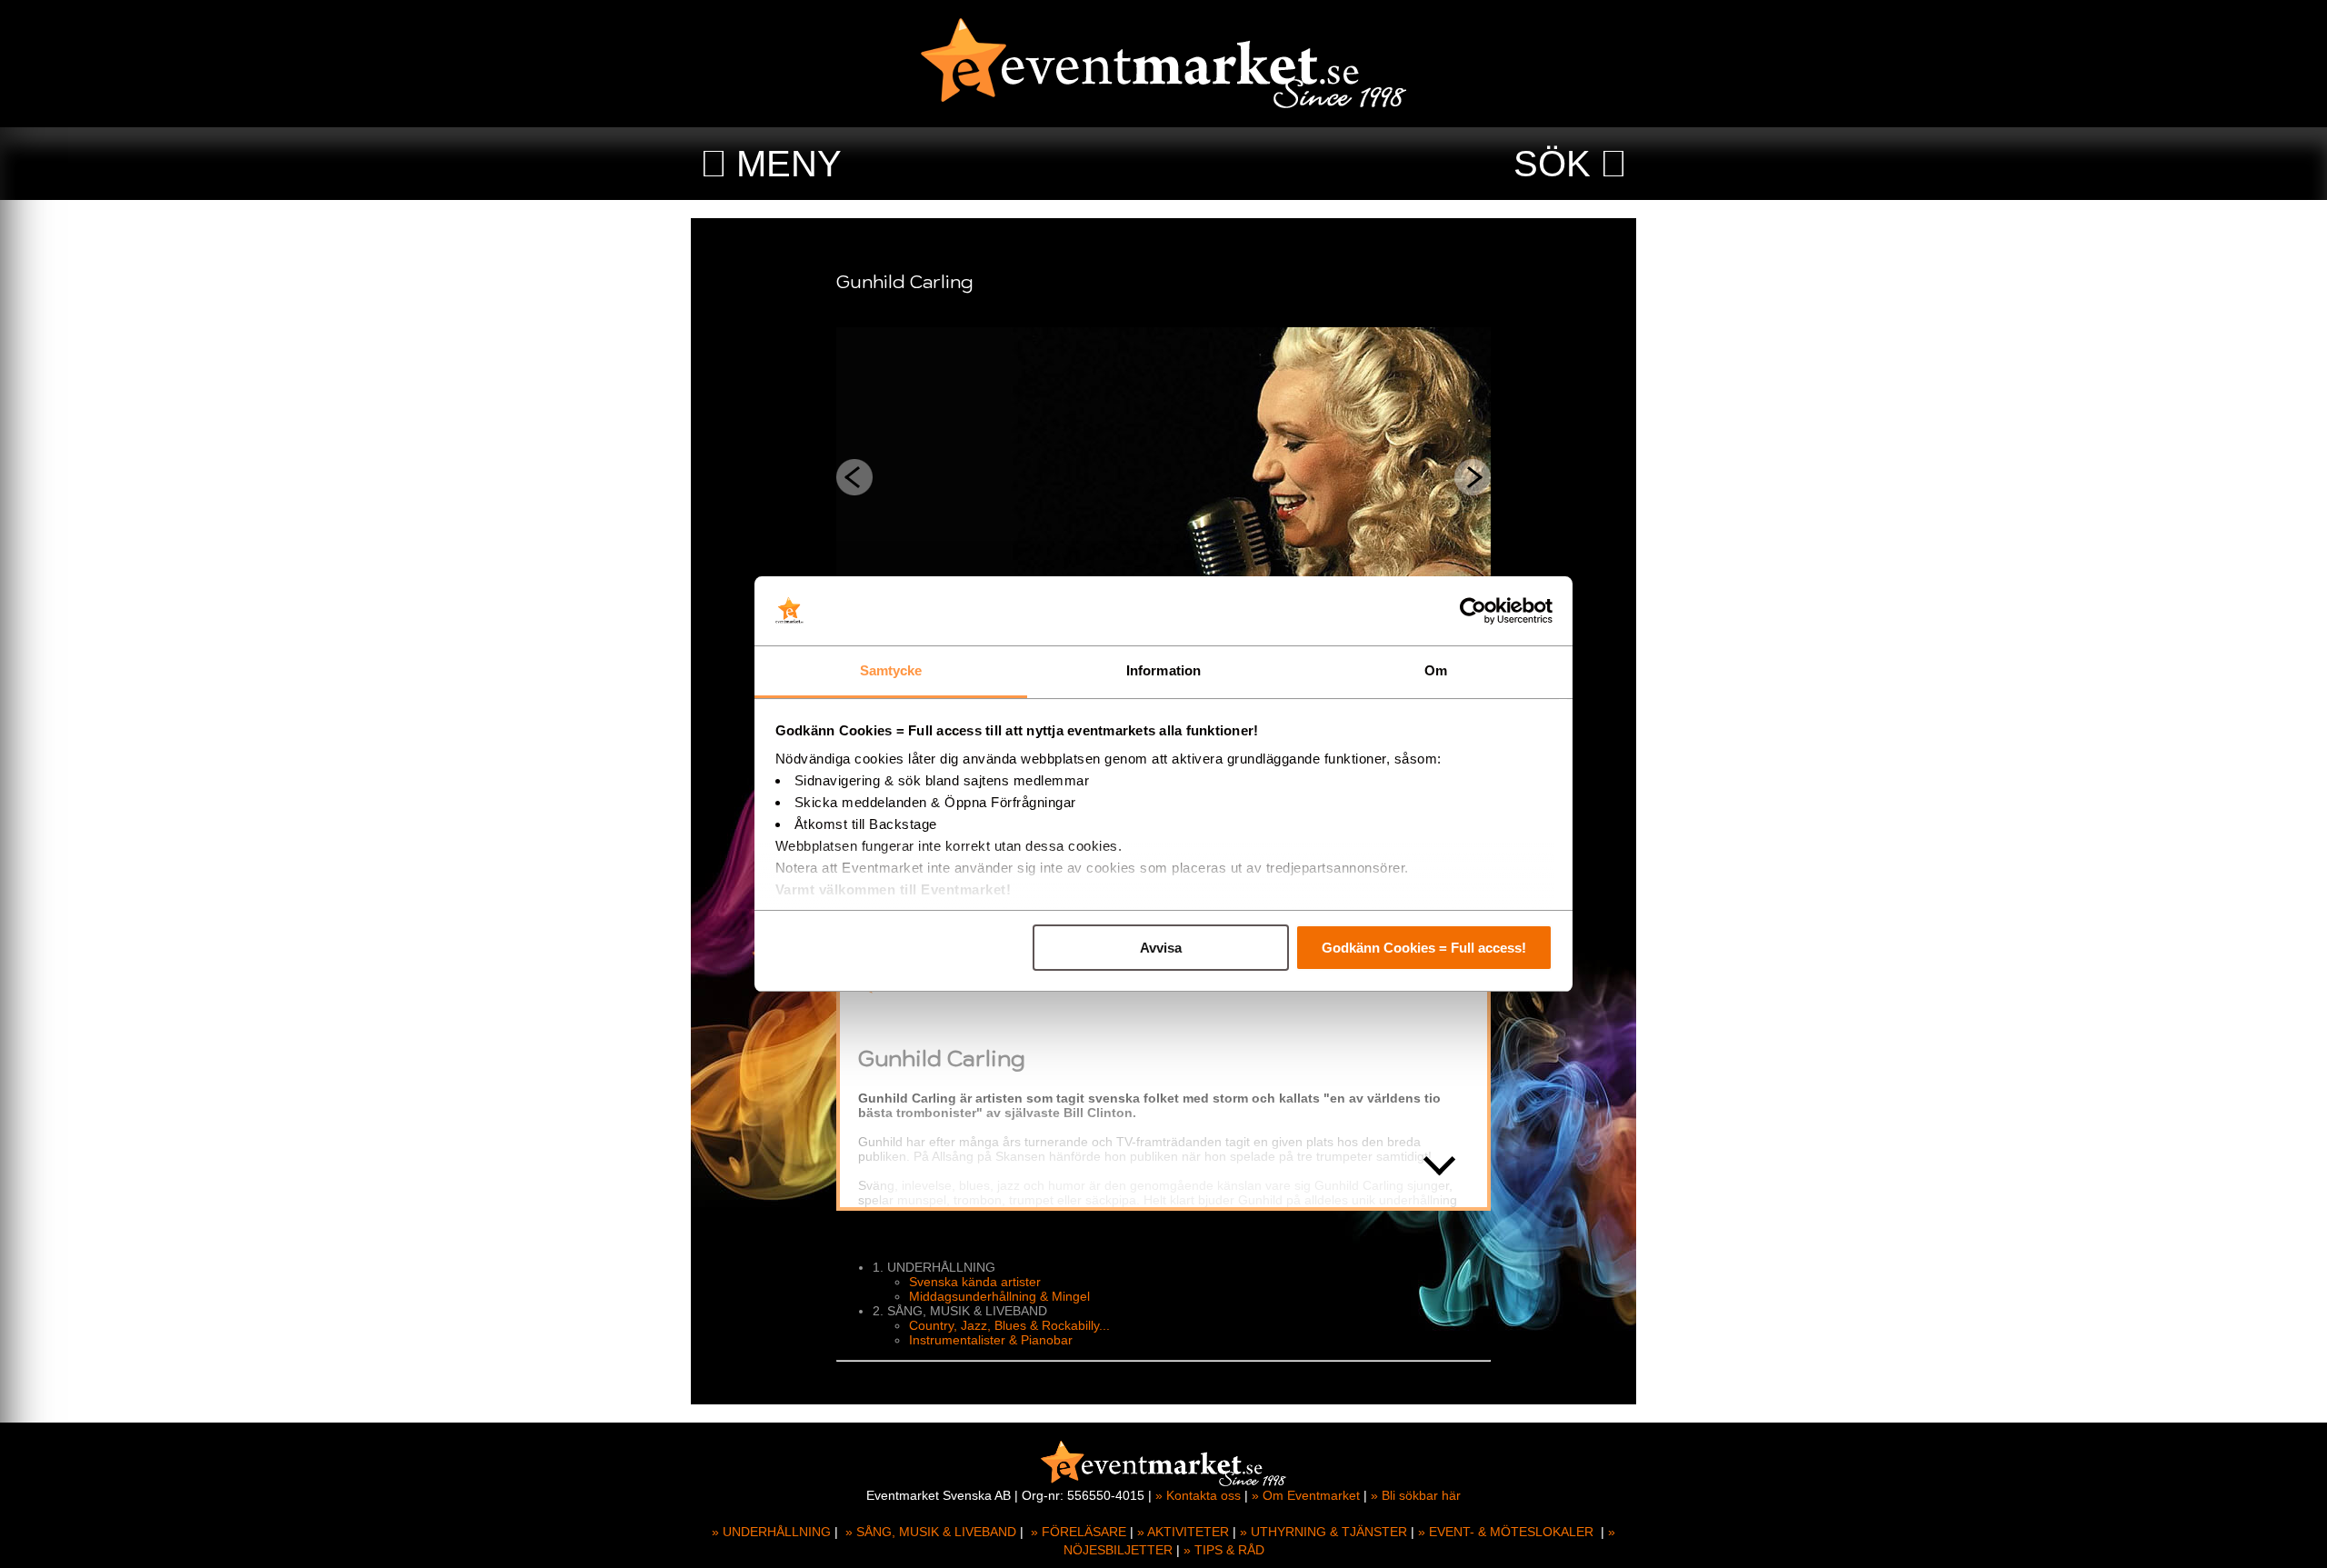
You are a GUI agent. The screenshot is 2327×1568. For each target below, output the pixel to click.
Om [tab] (1436, 670)
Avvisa (1161, 948)
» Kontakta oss (1198, 1495)
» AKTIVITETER (1183, 1532)
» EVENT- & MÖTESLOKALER (1506, 1532)
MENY (789, 164)
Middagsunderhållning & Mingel (999, 1296)
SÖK (1552, 164)
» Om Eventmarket (1306, 1495)
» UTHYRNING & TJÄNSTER (1323, 1532)
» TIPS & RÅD (1224, 1550)
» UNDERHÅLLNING (771, 1532)
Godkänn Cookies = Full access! (1424, 948)
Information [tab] (1163, 670)
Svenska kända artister (975, 1282)
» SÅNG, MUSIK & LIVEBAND (931, 1532)
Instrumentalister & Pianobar (991, 1340)
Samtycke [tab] (891, 670)
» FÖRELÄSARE (1079, 1532)
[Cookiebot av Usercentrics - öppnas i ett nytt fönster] (1473, 611)
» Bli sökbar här (1416, 1495)
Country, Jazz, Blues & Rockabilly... (1009, 1325)
